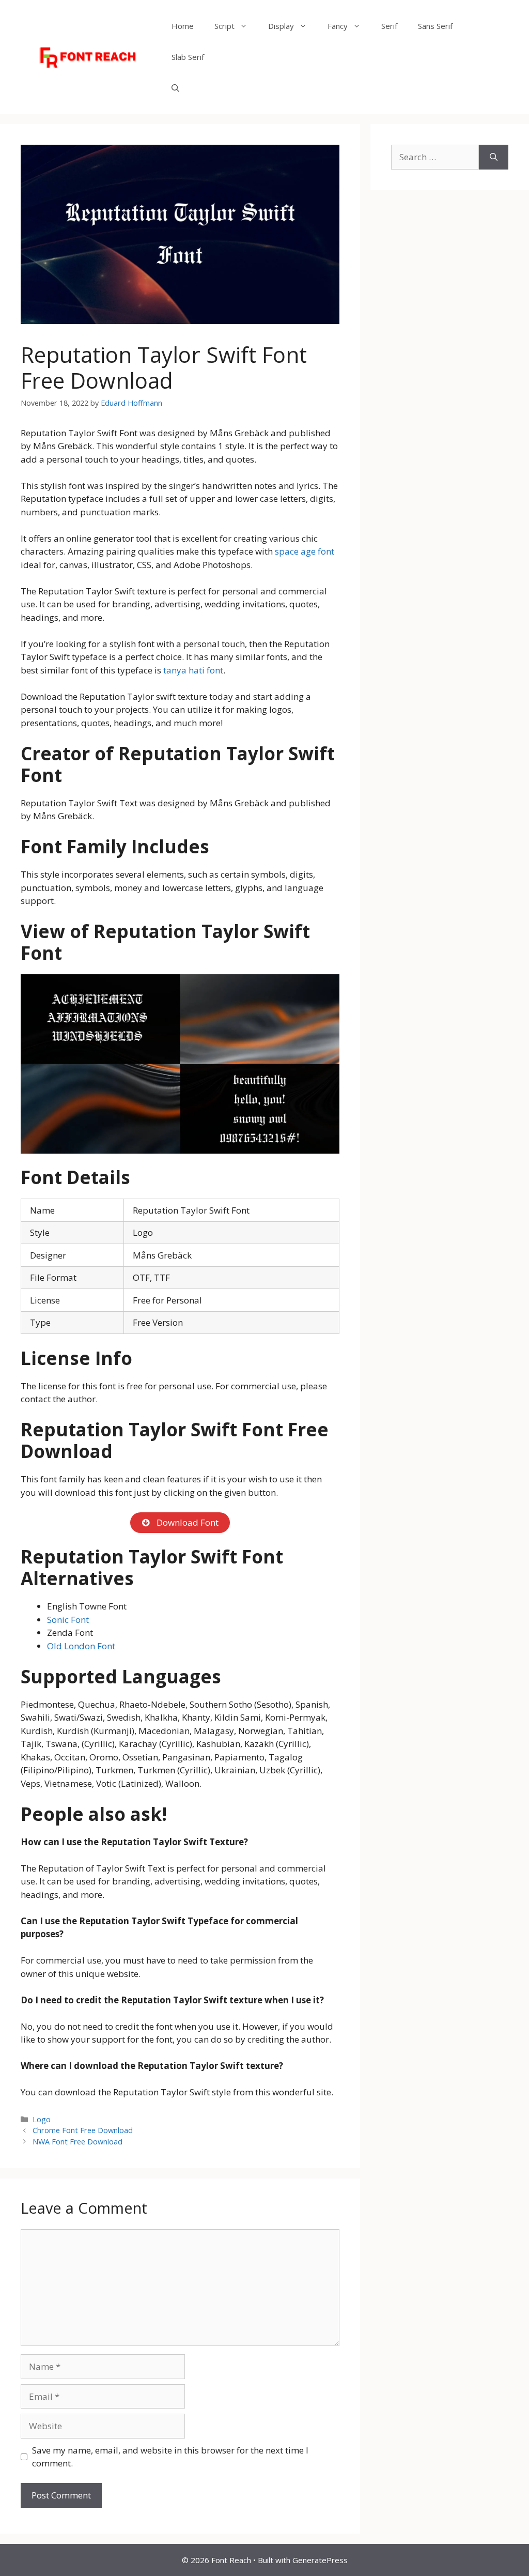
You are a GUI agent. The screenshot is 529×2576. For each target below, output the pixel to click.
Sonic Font (68, 1620)
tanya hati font (193, 670)
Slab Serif (188, 57)
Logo (42, 2119)
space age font (305, 551)
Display (281, 26)
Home (183, 26)
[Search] (494, 157)
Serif (389, 26)
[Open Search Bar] (175, 88)
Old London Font (81, 1646)
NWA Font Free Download (77, 2142)
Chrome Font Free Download (83, 2130)
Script (224, 26)
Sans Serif (435, 26)
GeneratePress (320, 2560)
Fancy (338, 26)
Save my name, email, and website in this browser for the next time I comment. (170, 2457)
